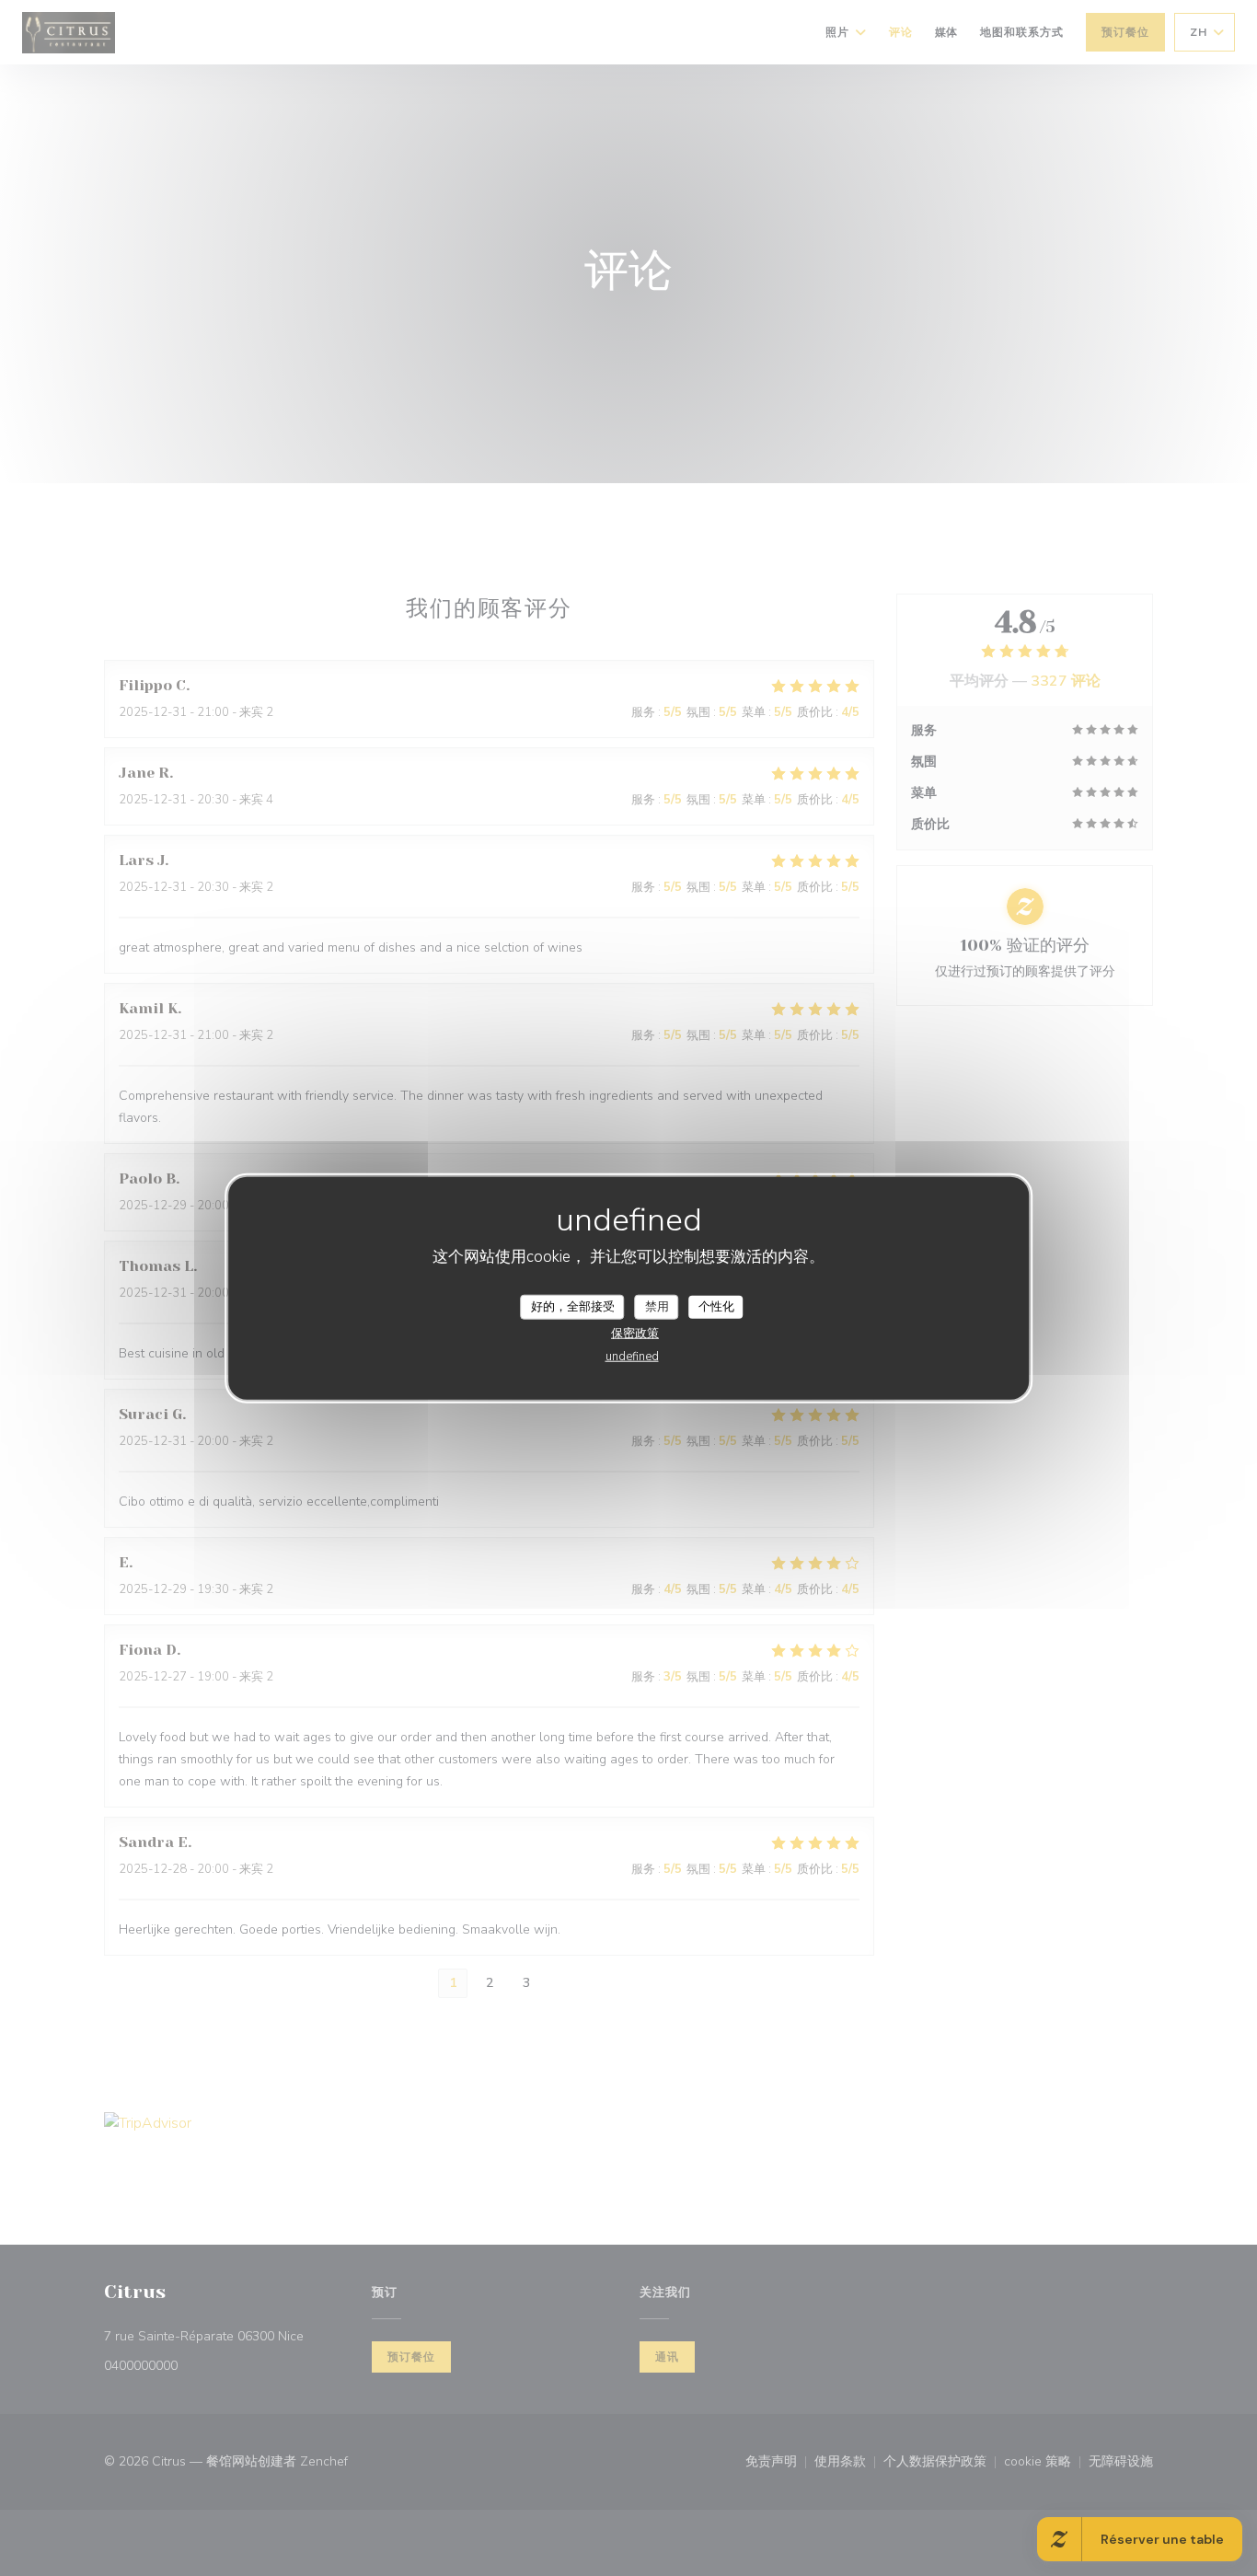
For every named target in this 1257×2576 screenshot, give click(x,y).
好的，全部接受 (573, 1306)
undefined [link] (632, 1357)
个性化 (716, 1306)
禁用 (657, 1306)
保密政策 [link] (635, 1334)
